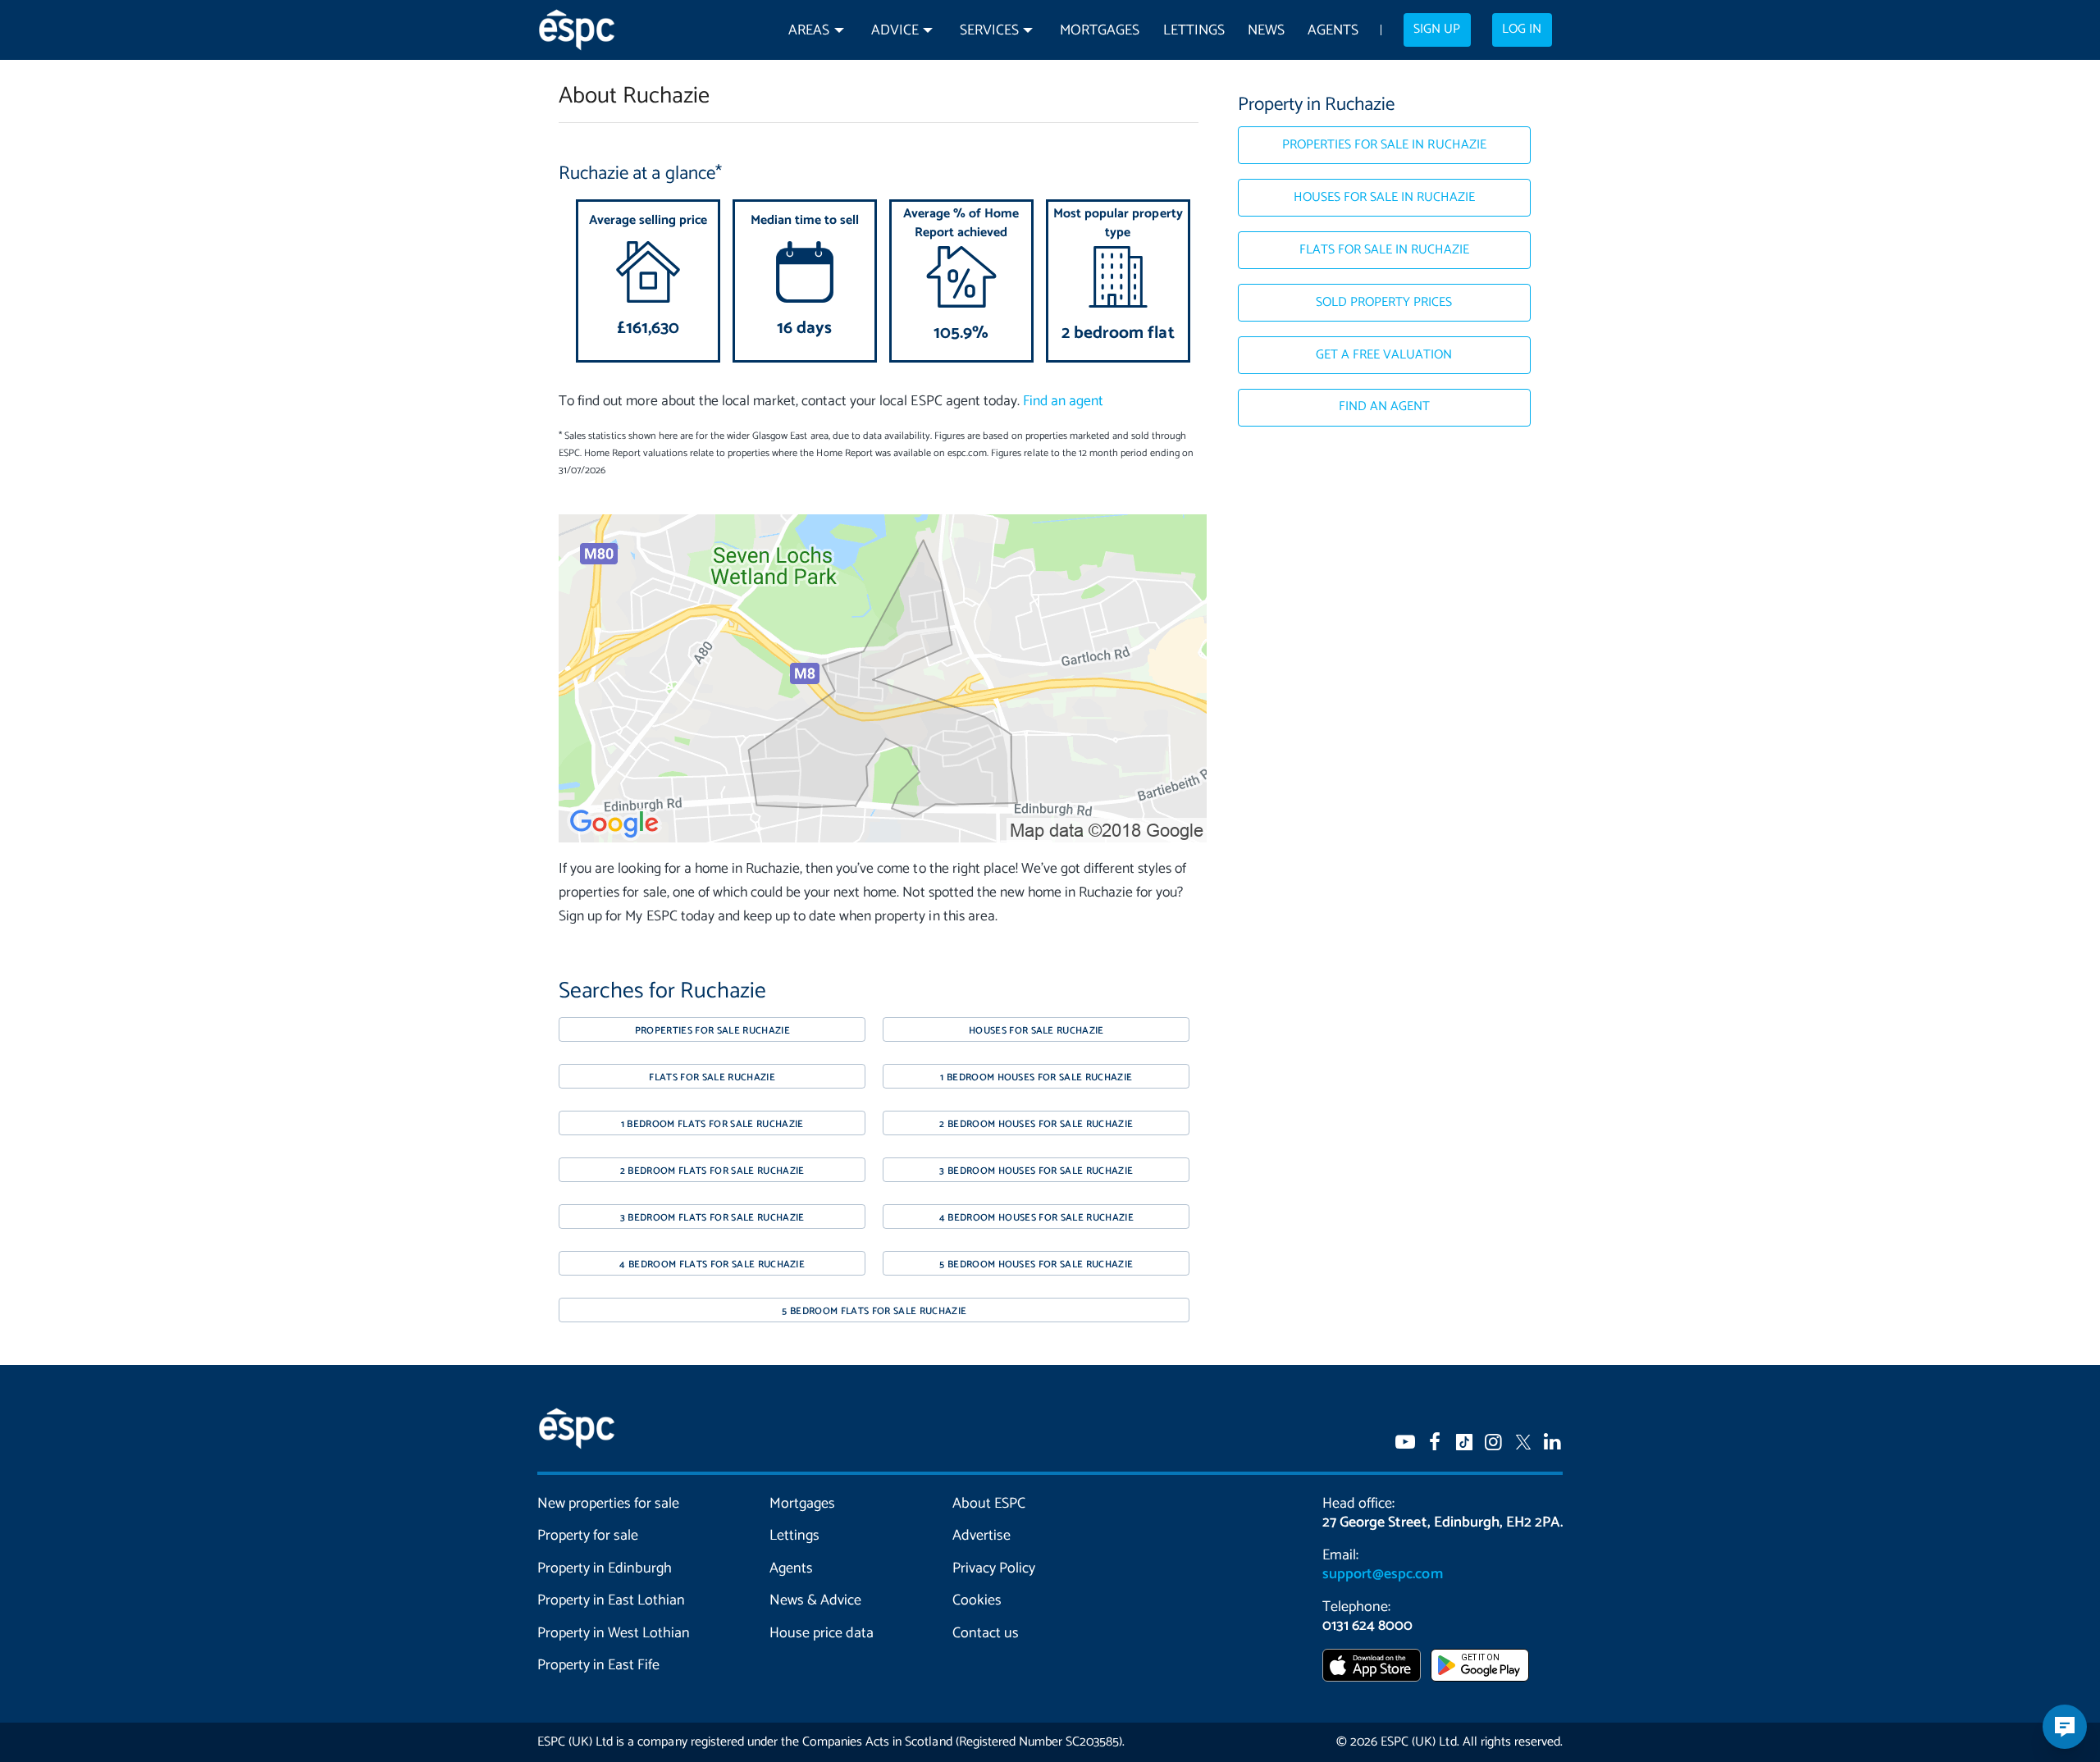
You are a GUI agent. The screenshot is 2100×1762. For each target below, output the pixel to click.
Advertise (982, 1536)
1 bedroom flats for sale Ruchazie (712, 1124)
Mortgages (1100, 31)
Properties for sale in (1384, 145)
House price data (822, 1633)
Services (989, 31)
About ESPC (989, 1504)
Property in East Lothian (612, 1600)
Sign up (1437, 30)
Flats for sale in (1385, 250)
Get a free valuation (1384, 355)
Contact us (986, 1633)
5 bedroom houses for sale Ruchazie (1036, 1264)
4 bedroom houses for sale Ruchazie (1036, 1218)
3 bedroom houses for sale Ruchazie (1036, 1171)
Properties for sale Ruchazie (712, 1031)
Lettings (1194, 31)
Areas (809, 31)
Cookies (977, 1600)
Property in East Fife (598, 1665)
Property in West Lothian (614, 1633)
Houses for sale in (1385, 198)
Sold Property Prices (1384, 303)
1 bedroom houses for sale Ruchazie (1036, 1077)
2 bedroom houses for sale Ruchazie (1036, 1124)
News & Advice (815, 1600)
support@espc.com (1382, 1574)
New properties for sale (609, 1504)
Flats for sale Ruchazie (712, 1077)
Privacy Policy (994, 1568)
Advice (895, 31)
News (1266, 31)
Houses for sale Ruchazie (1036, 1031)
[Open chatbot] (2065, 1727)
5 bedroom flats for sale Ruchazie (874, 1311)
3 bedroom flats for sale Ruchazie (712, 1218)
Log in (1522, 30)
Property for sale (588, 1536)
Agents (1333, 31)
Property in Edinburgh (605, 1568)
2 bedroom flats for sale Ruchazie (712, 1171)
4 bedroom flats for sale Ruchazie (712, 1264)
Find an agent (1063, 402)
